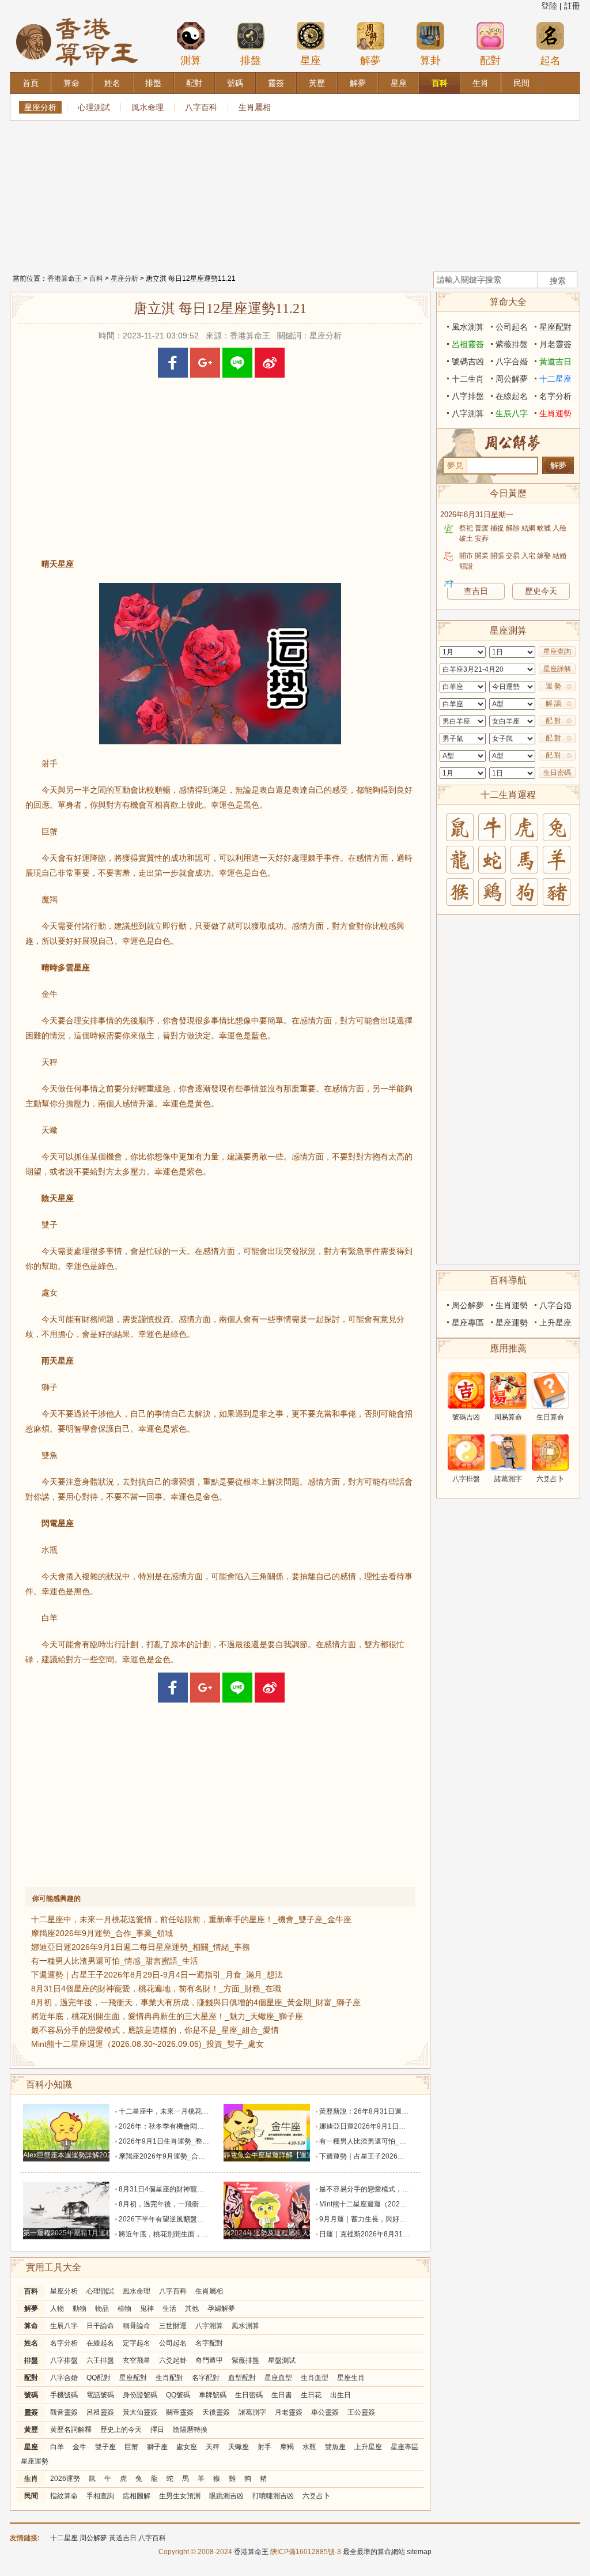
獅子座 (157, 2447)
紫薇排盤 (245, 2360)
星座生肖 (351, 2378)
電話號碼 (100, 2395)
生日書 (282, 2395)
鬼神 (147, 2308)
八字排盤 (64, 2360)
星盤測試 (282, 2360)
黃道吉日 (555, 361)
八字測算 (209, 2326)
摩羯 (287, 2447)
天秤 (213, 2447)
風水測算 (245, 2326)
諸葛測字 (252, 2412)
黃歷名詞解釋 (71, 2430)
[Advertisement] (295, 193)
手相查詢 (100, 2496)
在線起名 (100, 2343)
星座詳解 (557, 669)
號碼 (31, 2395)
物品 (102, 2308)
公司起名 (173, 2343)
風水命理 (147, 107)
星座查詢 (557, 651)
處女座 (187, 2447)
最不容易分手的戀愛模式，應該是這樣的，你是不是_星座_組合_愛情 (155, 2030)
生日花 (311, 2395)
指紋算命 (64, 2496)
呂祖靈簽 (100, 2412)
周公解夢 (512, 379)
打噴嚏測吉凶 (273, 2496)
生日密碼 (249, 2395)
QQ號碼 (178, 2395)
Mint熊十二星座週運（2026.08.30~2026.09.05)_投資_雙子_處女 (147, 2044)
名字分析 (64, 2343)
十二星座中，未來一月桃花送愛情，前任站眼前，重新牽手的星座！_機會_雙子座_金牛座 (191, 1919)
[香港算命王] (77, 17)
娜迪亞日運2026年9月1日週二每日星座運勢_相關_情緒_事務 (141, 1947)
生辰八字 (64, 2326)
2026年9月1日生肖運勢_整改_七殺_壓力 (182, 2141)
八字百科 (201, 107)
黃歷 (31, 2430)
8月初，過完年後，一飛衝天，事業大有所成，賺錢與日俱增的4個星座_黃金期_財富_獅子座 (196, 2002)
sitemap (419, 2552)
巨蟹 (131, 2447)
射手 (264, 2447)
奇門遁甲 (209, 2360)
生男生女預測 (180, 2496)
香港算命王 (65, 278)
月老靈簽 (289, 2412)
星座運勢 (35, 2461)
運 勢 (553, 686)
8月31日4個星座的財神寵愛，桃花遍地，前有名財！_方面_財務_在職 (156, 1989)
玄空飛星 (137, 2360)
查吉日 (476, 591)
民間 (31, 2496)
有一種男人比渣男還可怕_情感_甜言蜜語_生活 (115, 1961)
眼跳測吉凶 (226, 2496)
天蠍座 (239, 2447)
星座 (311, 61)
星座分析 (40, 107)
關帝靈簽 (180, 2412)
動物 (80, 2308)
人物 (57, 2308)
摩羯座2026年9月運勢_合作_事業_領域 (102, 1933)
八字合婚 (64, 2378)
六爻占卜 (316, 2496)
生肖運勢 (555, 413)
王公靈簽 (361, 2412)
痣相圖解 (137, 2496)
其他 (192, 2308)
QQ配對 (99, 2378)
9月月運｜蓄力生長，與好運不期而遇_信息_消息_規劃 (403, 2219)
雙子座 (105, 2447)
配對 (490, 61)
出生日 (341, 2395)
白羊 (57, 2447)
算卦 (430, 61)
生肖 (31, 2479)
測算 (191, 61)
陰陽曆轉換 (190, 2430)
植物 (124, 2308)
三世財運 (173, 2326)
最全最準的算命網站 (374, 2552)
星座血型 (278, 2378)
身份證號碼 (140, 2395)
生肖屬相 (255, 107)
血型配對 (242, 2378)
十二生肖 (468, 379)
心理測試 (94, 107)
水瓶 (309, 2447)
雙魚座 (335, 2447)
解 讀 (553, 703)
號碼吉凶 (468, 361)
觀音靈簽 (64, 2412)
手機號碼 (64, 2395)
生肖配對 (169, 2378)
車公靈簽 (325, 2412)
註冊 (572, 6)
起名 (550, 61)
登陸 (549, 6)
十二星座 (555, 379)
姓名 (31, 2343)
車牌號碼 (213, 2395)
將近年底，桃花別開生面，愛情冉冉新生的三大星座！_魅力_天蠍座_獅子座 (167, 2016)
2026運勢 (65, 2479)
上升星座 (368, 2447)
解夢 (370, 61)
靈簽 (31, 2412)
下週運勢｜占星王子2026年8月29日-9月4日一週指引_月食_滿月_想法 (157, 1975)
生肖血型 (315, 2378)
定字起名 (137, 2343)
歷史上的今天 (121, 2430)
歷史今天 (541, 591)
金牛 (80, 2447)
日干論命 (100, 2326)
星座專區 (404, 2447)
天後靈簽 (216, 2412)
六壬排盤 (100, 2360)
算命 (31, 2326)
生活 (169, 2308)
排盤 (251, 61)
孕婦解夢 (221, 2308)
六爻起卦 (173, 2360)
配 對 (553, 721)
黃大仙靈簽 (140, 2412)
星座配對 (133, 2378)
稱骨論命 (137, 2326)
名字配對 (209, 2343)
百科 (96, 278)
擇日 (157, 2430)
